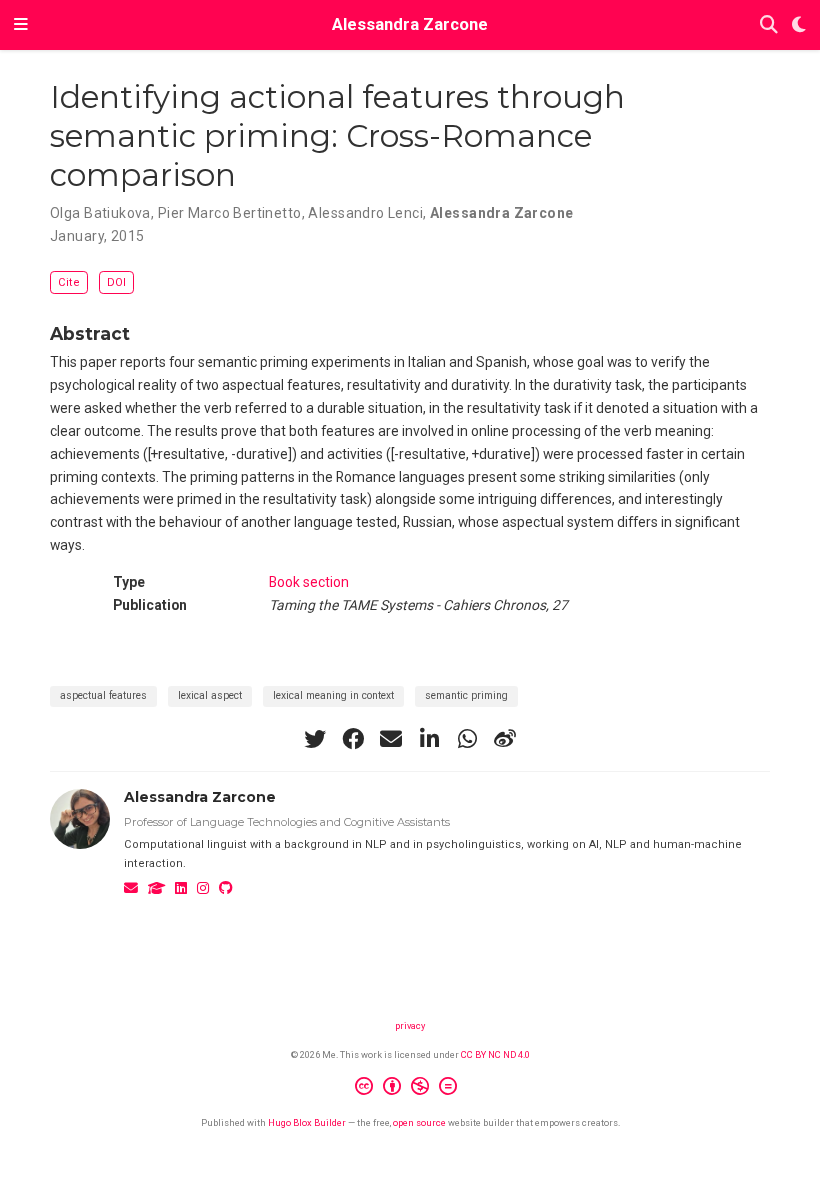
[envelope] (391, 739)
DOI (116, 282)
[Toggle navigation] (21, 25)
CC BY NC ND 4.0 (495, 1054)
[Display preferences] (799, 25)
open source (419, 1122)
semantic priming (466, 695)
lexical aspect (210, 695)
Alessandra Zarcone (410, 24)
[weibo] (505, 739)
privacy (410, 1025)
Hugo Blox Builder (307, 1122)
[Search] (769, 25)
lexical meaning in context (333, 695)
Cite (69, 282)
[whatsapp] (467, 739)
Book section (309, 582)
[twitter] (315, 739)
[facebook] (353, 739)
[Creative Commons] (410, 1089)
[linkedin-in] (429, 739)
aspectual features (103, 695)
